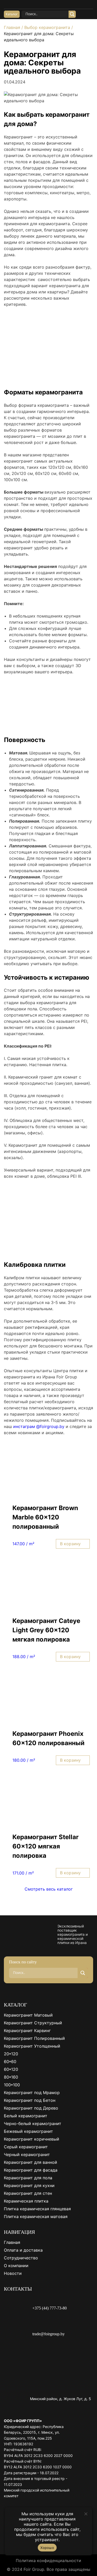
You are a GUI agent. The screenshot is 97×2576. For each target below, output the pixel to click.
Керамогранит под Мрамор (32, 2093)
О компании (16, 2266)
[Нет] (86, 2514)
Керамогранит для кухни (29, 2185)
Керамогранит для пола (28, 2178)
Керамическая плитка (26, 2201)
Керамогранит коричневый (32, 2139)
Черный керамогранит (27, 2155)
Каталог (12, 14)
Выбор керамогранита (47, 27)
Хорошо (47, 2548)
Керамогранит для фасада (31, 2170)
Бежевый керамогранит (28, 2131)
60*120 (11, 2069)
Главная (12, 27)
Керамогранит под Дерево (31, 2108)
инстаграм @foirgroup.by (39, 1426)
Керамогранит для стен (28, 2193)
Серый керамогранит (26, 2147)
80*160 (11, 2077)
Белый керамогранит (26, 2116)
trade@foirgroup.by (48, 2334)
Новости (13, 2273)
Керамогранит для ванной (31, 2162)
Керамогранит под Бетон (30, 2100)
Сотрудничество (21, 2258)
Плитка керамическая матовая (36, 2216)
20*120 (11, 2054)
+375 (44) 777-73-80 (50, 2308)
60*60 (10, 2062)
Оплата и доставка (23, 2250)
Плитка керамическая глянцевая (37, 2209)
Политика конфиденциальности (48, 2561)
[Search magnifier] (72, 14)
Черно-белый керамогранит (33, 2124)
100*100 (12, 2085)
